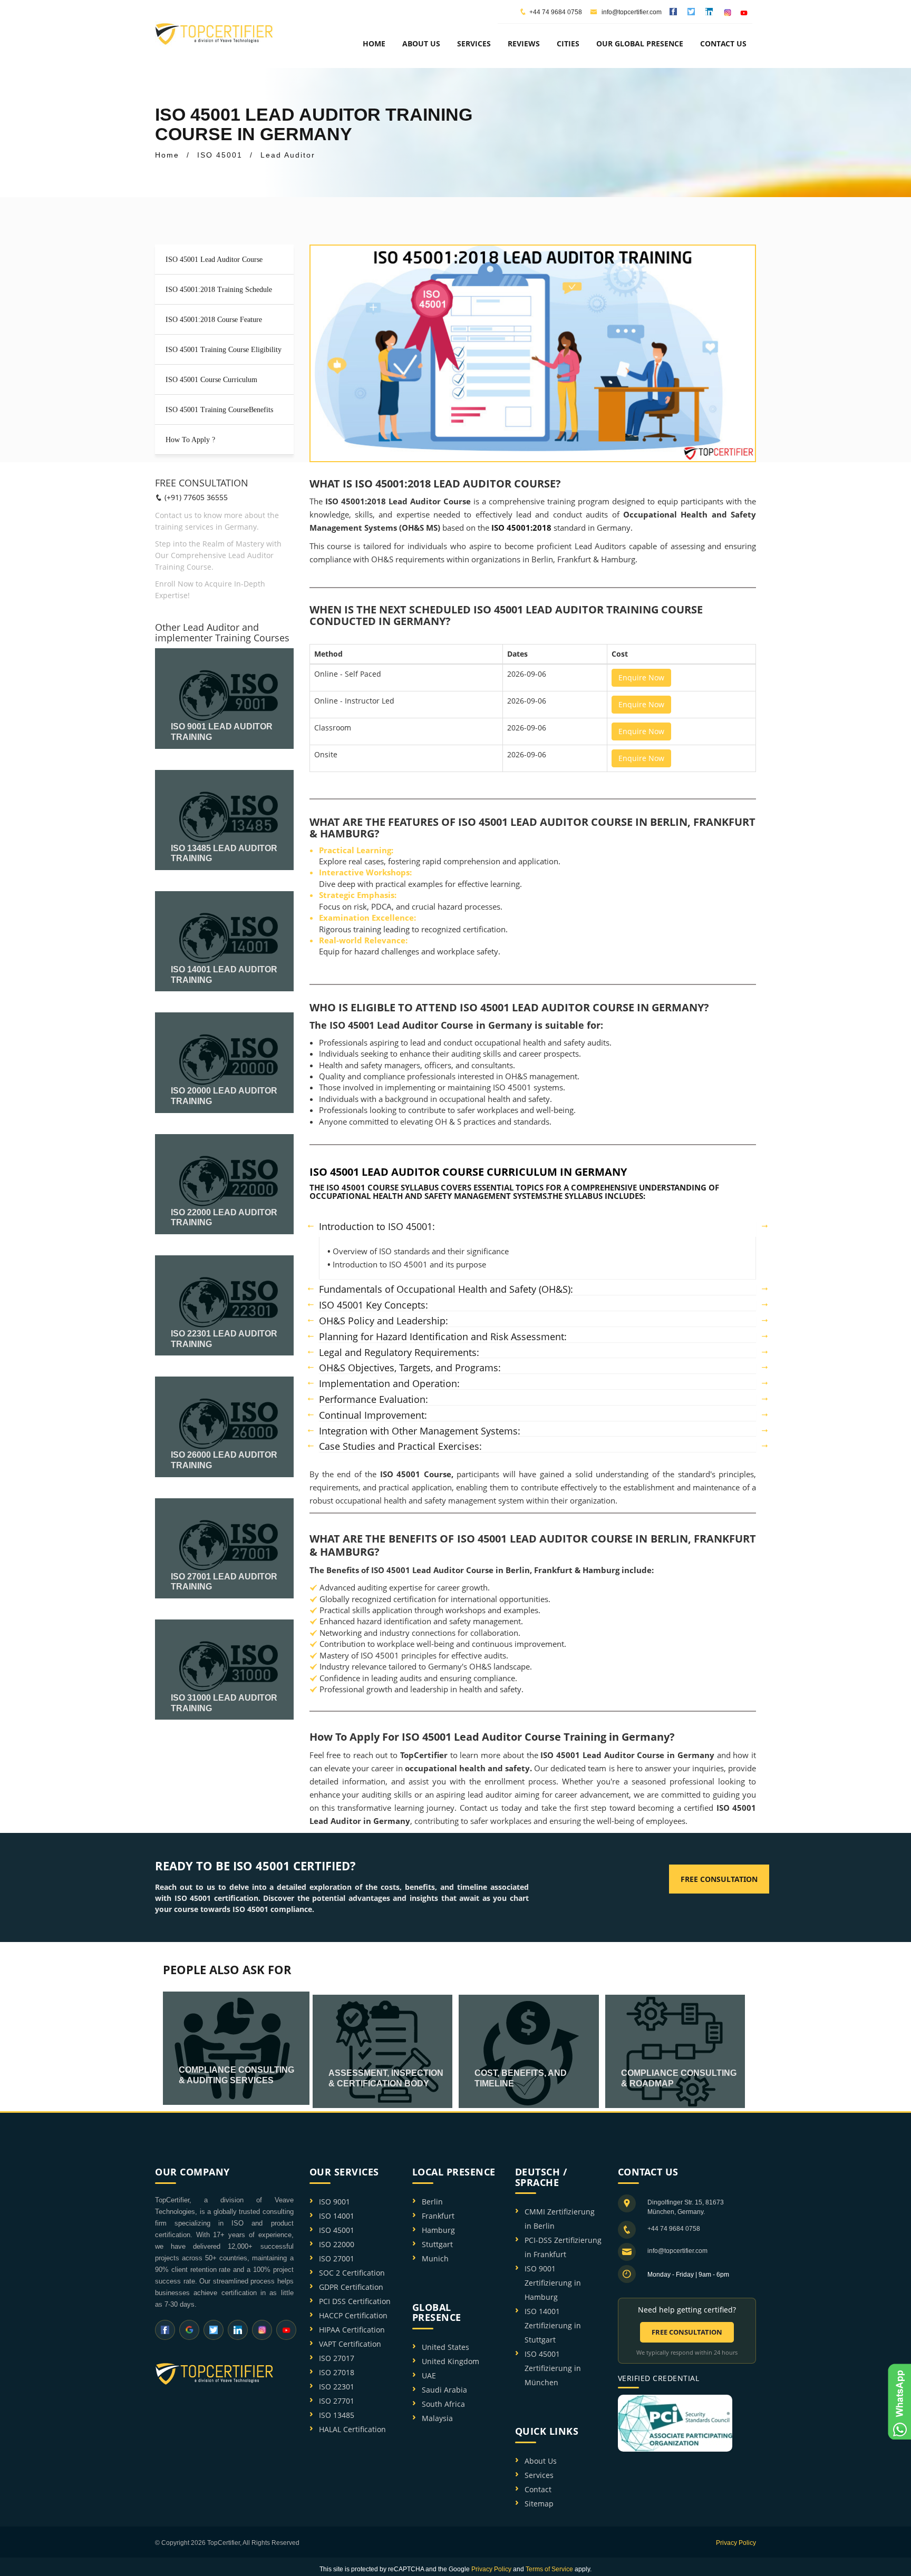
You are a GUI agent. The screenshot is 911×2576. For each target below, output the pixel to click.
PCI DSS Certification (355, 2301)
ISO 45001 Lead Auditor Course (214, 260)
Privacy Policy (736, 2543)
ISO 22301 (337, 2387)
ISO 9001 (335, 2202)
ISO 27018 (337, 2372)
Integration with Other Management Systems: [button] (420, 1431)
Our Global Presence (640, 43)
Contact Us (723, 43)
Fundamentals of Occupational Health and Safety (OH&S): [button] (446, 1290)
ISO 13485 (337, 2415)
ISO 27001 (337, 2258)
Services (539, 2475)
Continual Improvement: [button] (373, 1416)
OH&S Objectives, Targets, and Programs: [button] (410, 1368)
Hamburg (438, 2230)
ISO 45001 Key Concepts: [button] (374, 1305)
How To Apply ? (190, 440)
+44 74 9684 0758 (556, 12)
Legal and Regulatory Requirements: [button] (399, 1353)
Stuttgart (437, 2244)
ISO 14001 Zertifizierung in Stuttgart (553, 2325)
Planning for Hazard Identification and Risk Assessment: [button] (443, 1337)
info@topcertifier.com (631, 12)
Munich (435, 2258)
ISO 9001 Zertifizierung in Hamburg (553, 2283)
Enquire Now (641, 677)
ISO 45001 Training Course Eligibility (224, 350)
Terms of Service (549, 2569)
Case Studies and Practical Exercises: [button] (400, 1447)
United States (445, 2347)
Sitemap (539, 2504)
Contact (538, 2489)
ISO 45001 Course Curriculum (211, 380)
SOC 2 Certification (352, 2273)
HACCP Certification (353, 2315)
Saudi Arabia (444, 2390)
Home (374, 43)
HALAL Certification (352, 2429)
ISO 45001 (337, 2230)
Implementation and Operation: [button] (389, 1384)
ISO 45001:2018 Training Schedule (219, 290)
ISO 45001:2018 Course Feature (214, 320)
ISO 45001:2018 (522, 528)
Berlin (432, 2202)
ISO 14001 (337, 2216)
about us (421, 43)
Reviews (524, 43)
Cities (568, 43)
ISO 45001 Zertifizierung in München (553, 2368)
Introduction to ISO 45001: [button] (377, 1227)
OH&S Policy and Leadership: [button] (384, 1321)
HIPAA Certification (352, 2330)
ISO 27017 (337, 2358)
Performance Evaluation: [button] (374, 1400)
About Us (541, 2461)
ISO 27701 (337, 2401)
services (474, 43)
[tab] (538, 1227)
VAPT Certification (350, 2344)
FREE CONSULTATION (687, 2332)
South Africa (443, 2404)
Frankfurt (438, 2216)
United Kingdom (450, 2361)
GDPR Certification (351, 2287)
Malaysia (437, 2418)
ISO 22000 (337, 2244)
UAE (429, 2375)
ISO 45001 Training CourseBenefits (219, 410)
